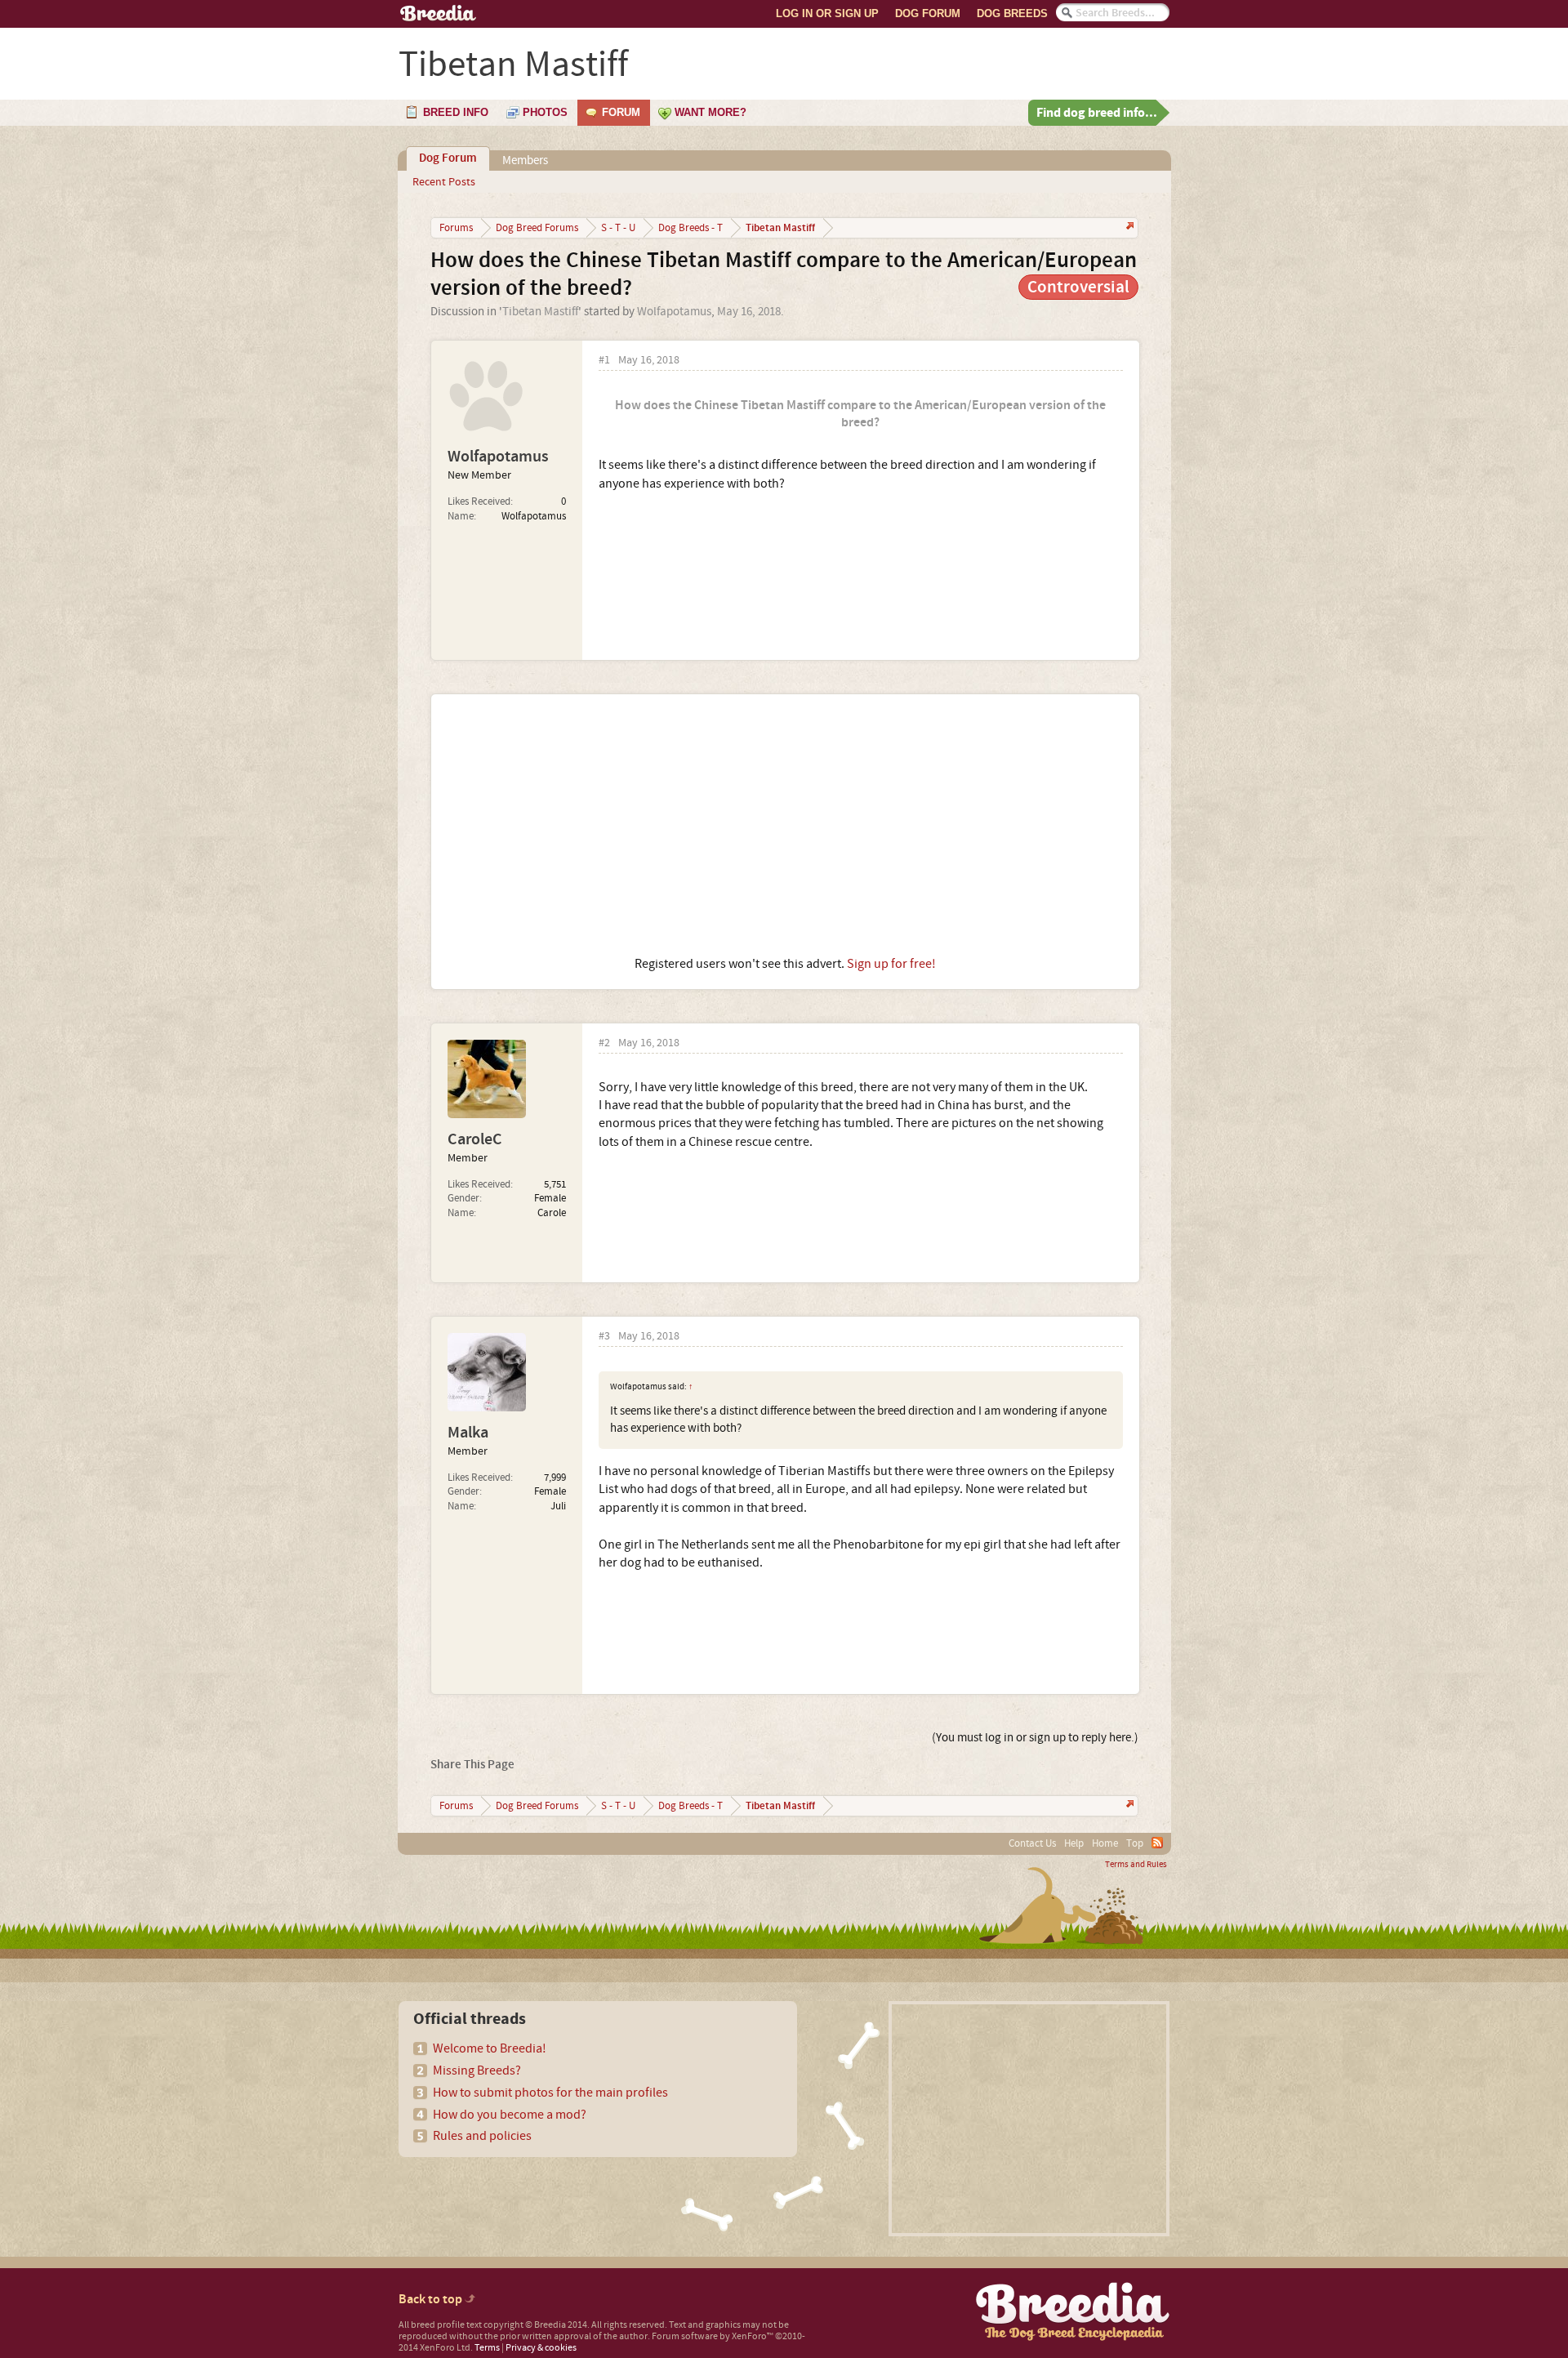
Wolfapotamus (674, 312)
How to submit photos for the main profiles (550, 2093)
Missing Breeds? (477, 2070)
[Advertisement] (785, 825)
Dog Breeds (1012, 13)
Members (525, 160)
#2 (604, 1043)
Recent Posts (444, 182)
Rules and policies (482, 2136)
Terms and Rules (1136, 1865)
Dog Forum (928, 13)
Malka (468, 1433)
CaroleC (475, 1139)
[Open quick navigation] (1128, 227)
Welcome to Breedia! (490, 2048)
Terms (487, 2348)
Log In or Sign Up (827, 13)
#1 (604, 361)
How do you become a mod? (510, 2115)
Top (1135, 1843)
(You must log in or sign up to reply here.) (1035, 1738)
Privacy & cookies (541, 2348)
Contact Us (1032, 1843)
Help (1074, 1843)
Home (1105, 1843)
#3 (604, 1337)
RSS (1157, 1843)
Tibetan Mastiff (540, 312)
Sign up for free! (891, 964)
